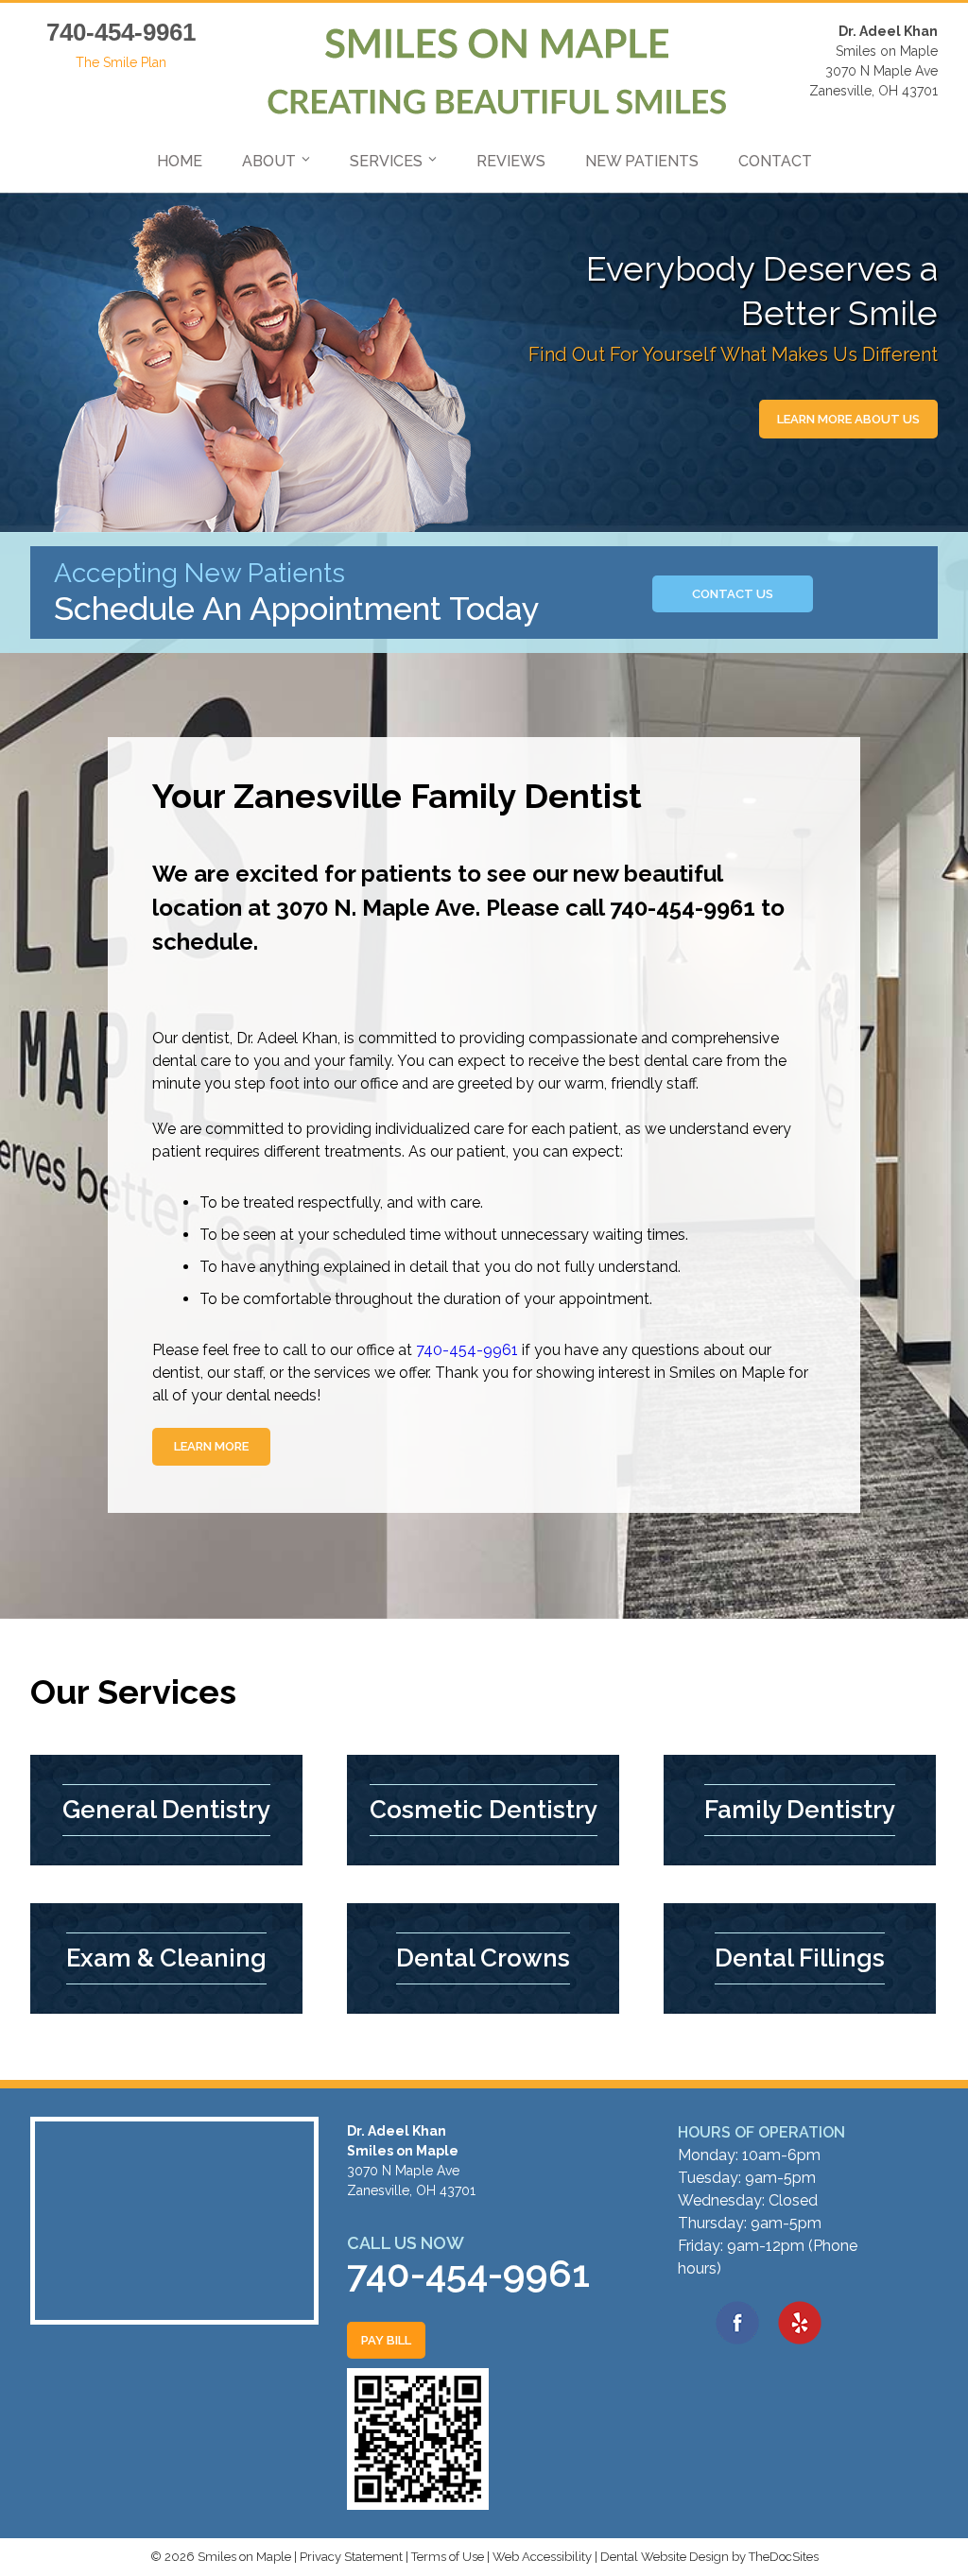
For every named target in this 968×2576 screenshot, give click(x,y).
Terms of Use (448, 2557)
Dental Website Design (665, 2557)
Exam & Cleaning (166, 1958)
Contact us (733, 594)
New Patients (642, 161)
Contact (775, 161)
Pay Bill (386, 2340)
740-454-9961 (121, 32)
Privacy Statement (351, 2557)
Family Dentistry (800, 1810)
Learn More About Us (848, 419)
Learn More (211, 1446)
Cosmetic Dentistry (484, 1810)
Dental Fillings (800, 1958)
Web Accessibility (542, 2557)
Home (180, 161)
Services (386, 161)
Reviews (511, 161)
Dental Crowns (483, 1958)
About (269, 161)
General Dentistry (166, 1810)
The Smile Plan (121, 62)
